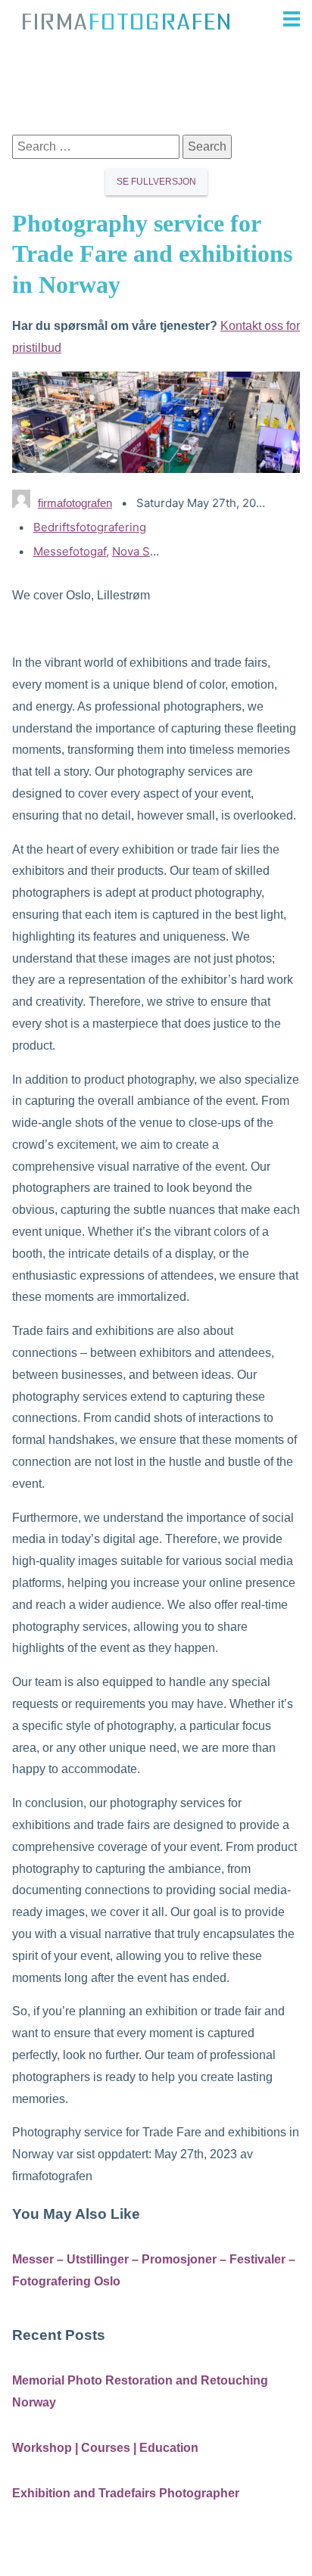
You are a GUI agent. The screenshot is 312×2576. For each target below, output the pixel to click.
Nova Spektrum (153, 551)
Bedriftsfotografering (90, 527)
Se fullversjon (156, 182)
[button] (273, 19)
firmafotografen (75, 503)
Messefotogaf (70, 551)
